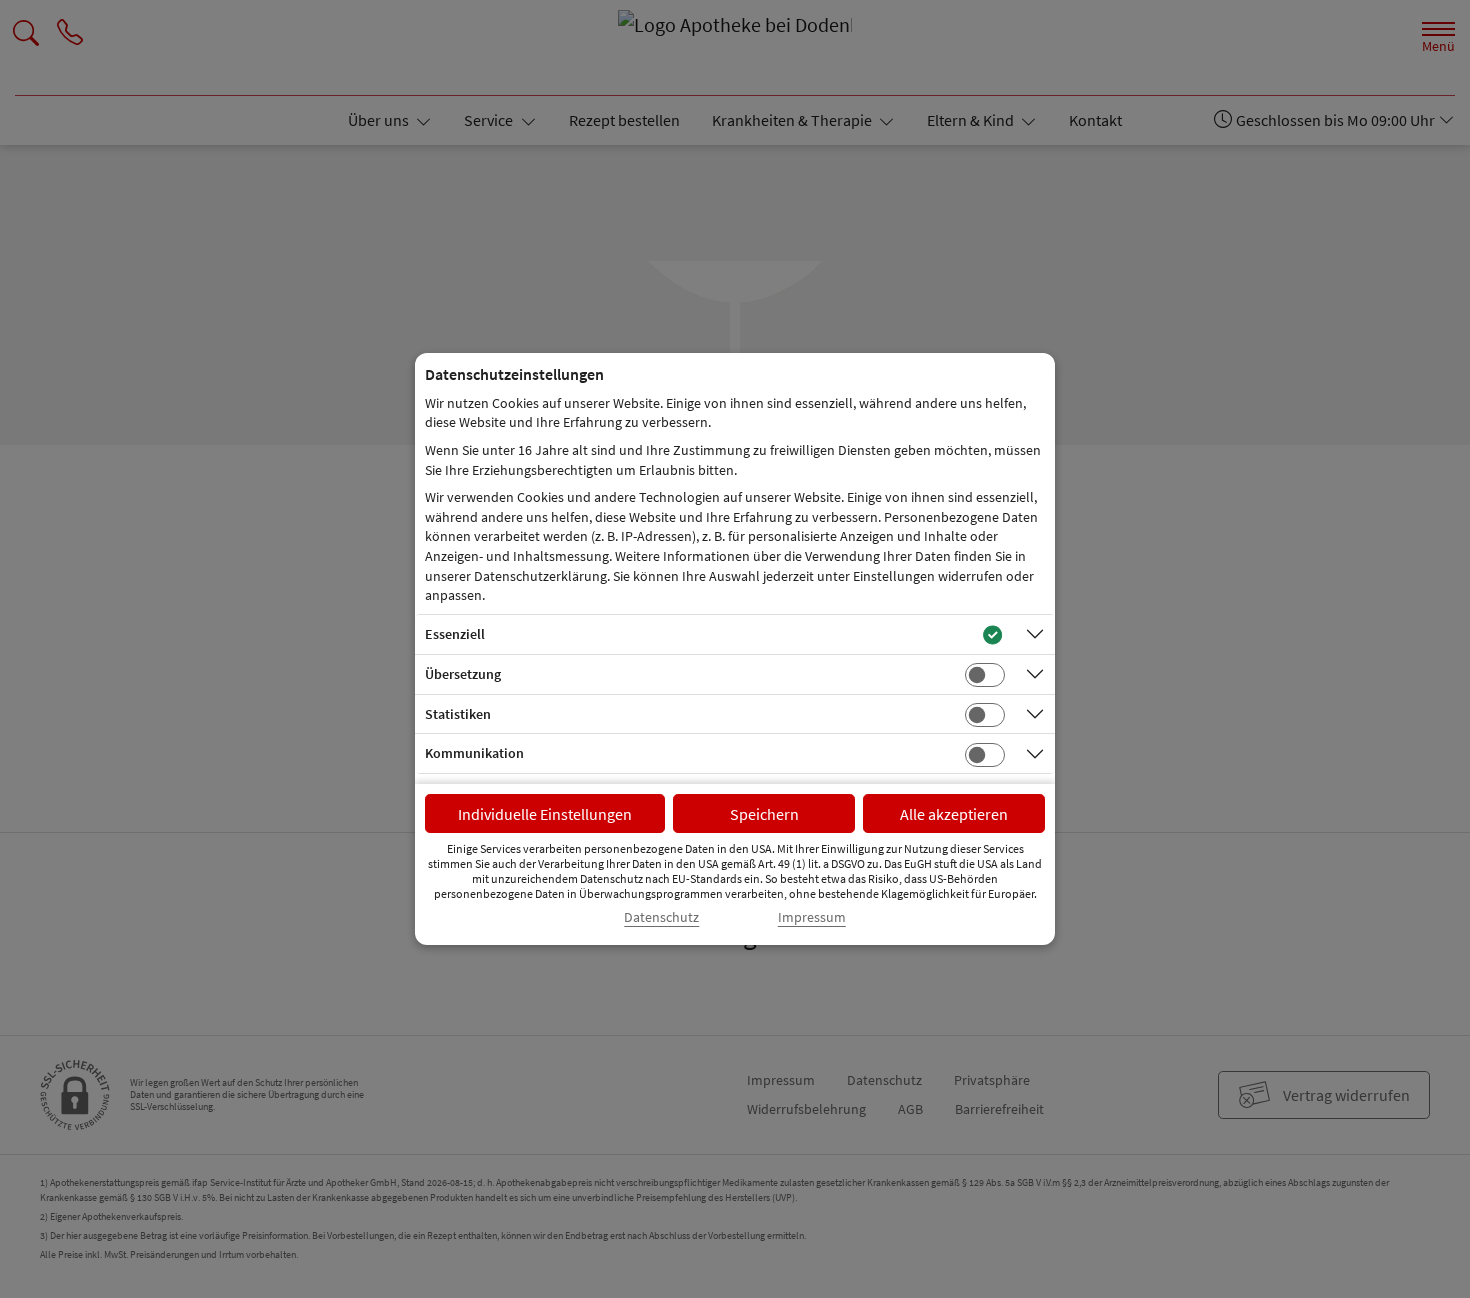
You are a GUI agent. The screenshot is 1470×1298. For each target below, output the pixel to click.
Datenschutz (661, 917)
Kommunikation (474, 753)
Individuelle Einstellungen (545, 814)
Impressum (812, 917)
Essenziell (455, 634)
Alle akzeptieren (954, 814)
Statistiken (458, 714)
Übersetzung (463, 674)
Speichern (764, 814)
